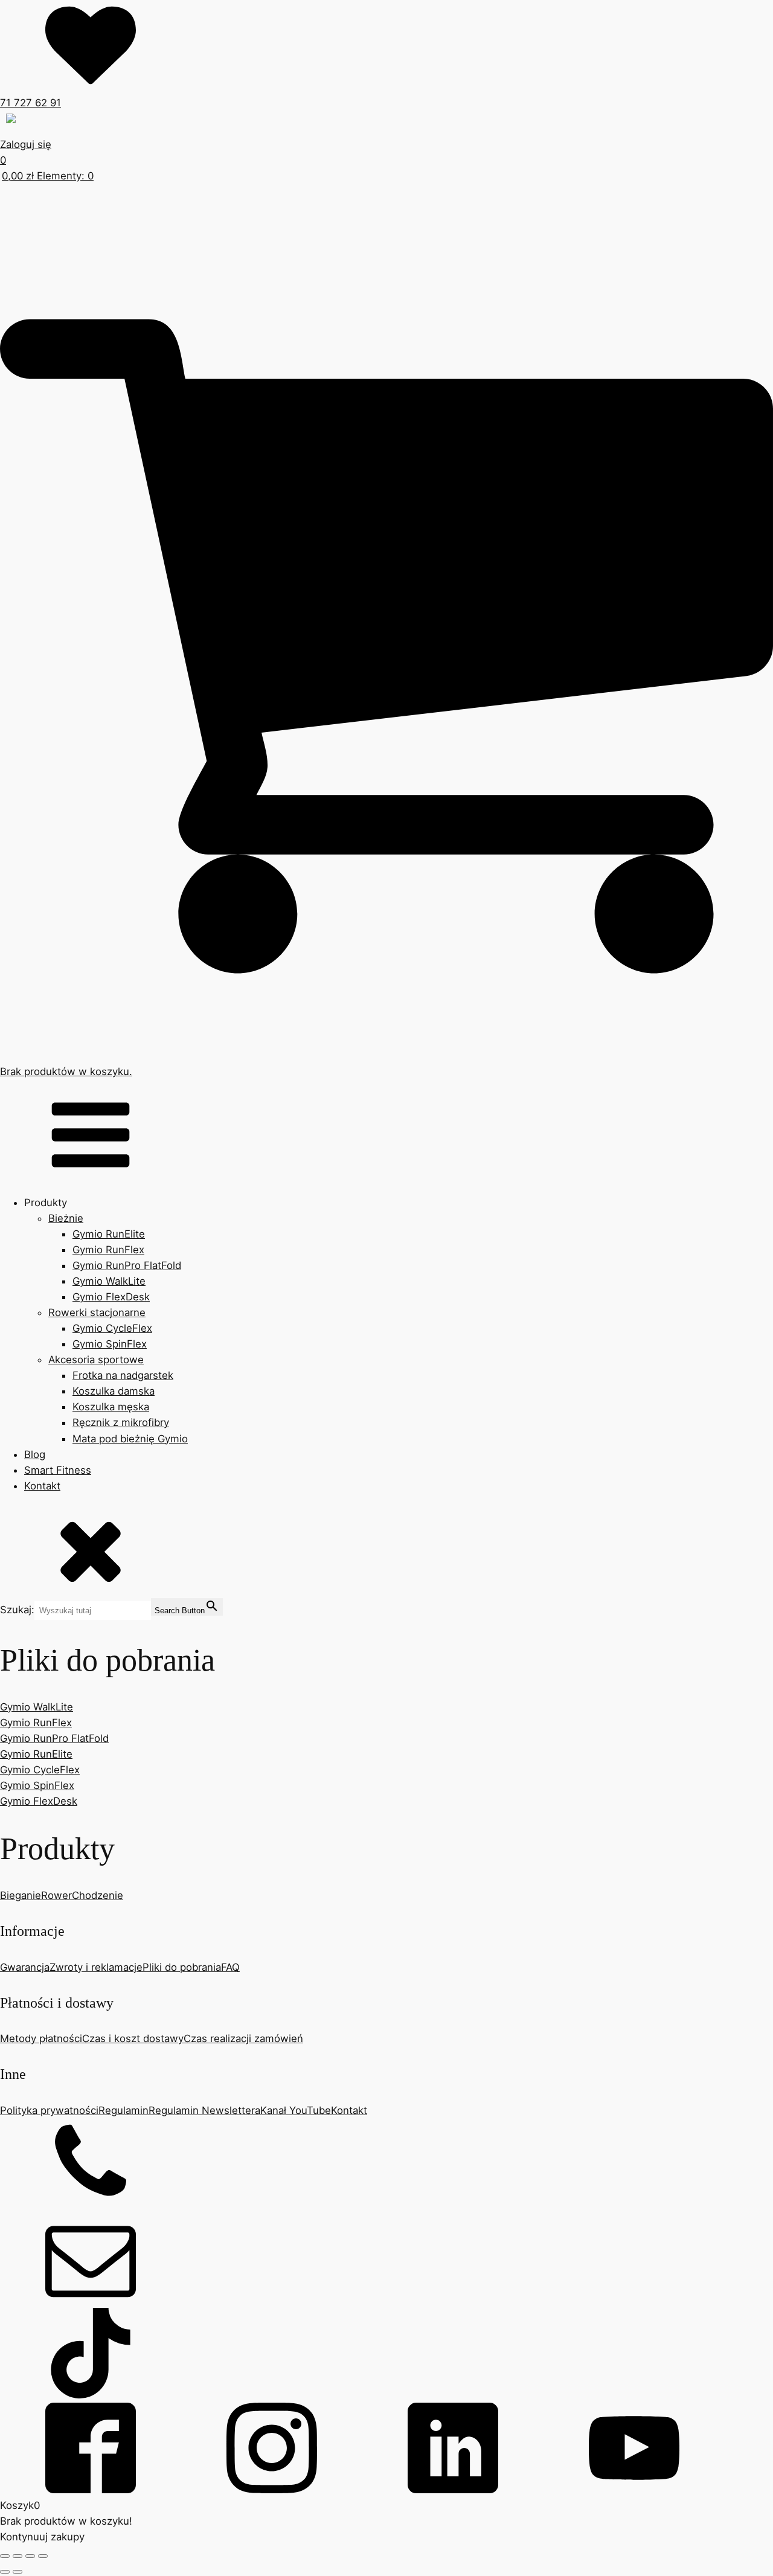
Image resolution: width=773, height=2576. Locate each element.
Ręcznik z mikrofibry (121, 1422)
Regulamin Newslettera (204, 2110)
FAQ (230, 1967)
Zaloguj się (26, 144)
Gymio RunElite (109, 1234)
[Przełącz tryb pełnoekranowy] (18, 2556)
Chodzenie (98, 1895)
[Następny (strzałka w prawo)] (18, 2572)
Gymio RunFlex (108, 1250)
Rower (56, 1895)
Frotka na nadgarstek (123, 1375)
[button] (79, 124)
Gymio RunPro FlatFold (127, 1265)
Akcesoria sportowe (96, 1360)
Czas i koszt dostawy (133, 2038)
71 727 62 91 (30, 103)
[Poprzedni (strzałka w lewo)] (5, 2572)
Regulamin (123, 2110)
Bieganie (21, 1895)
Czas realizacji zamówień (243, 2038)
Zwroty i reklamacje (96, 1967)
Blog (35, 1454)
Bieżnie (66, 1218)
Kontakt (42, 1486)
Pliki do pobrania (182, 1967)
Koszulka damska (114, 1391)
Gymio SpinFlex (110, 1344)
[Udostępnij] (30, 2556)
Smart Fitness (58, 1470)
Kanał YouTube (296, 2110)
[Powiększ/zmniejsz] (5, 2556)
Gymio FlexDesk (111, 1297)
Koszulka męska (111, 1407)
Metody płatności (41, 2038)
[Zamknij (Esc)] (43, 2556)
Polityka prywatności (49, 2110)
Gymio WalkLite (109, 1281)
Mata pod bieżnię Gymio (130, 1439)
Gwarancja (25, 1967)
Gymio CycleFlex (112, 1328)
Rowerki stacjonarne (97, 1312)
